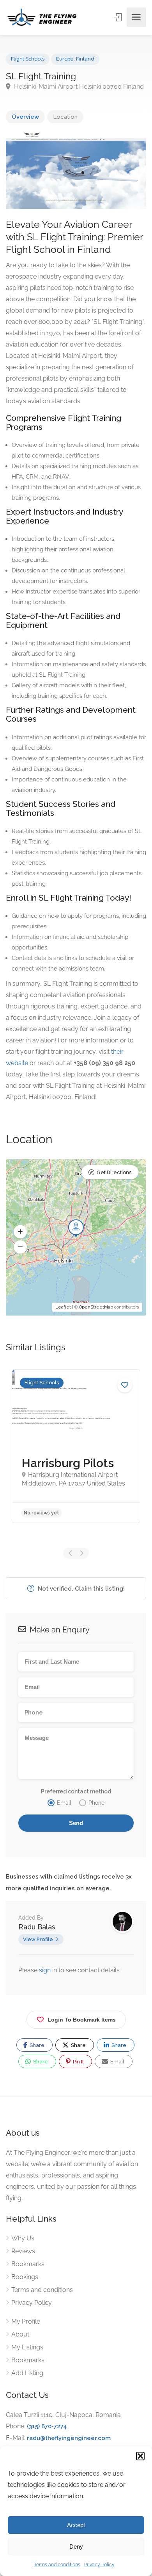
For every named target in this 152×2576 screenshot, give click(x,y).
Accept (76, 2525)
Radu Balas (37, 1927)
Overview (25, 117)
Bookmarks (28, 2264)
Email (117, 2062)
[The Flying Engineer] (42, 17)
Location (65, 117)
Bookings (25, 2277)
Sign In (118, 17)
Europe (65, 59)
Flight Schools (28, 59)
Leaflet (63, 1307)
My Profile (26, 2321)
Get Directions (114, 1172)
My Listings (27, 2347)
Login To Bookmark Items (82, 2020)
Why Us (23, 2238)
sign (46, 1970)
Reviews (23, 2251)
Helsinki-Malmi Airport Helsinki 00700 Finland (78, 87)
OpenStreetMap (96, 1307)
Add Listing (27, 2373)
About (20, 2334)
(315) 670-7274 (47, 2426)
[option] (76, 1446)
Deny (76, 2547)
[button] (140, 2456)
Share (36, 2045)
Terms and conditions (57, 2565)
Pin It (78, 2062)
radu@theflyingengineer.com (69, 2438)
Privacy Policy (99, 2565)
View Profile (38, 1939)
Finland (85, 59)
